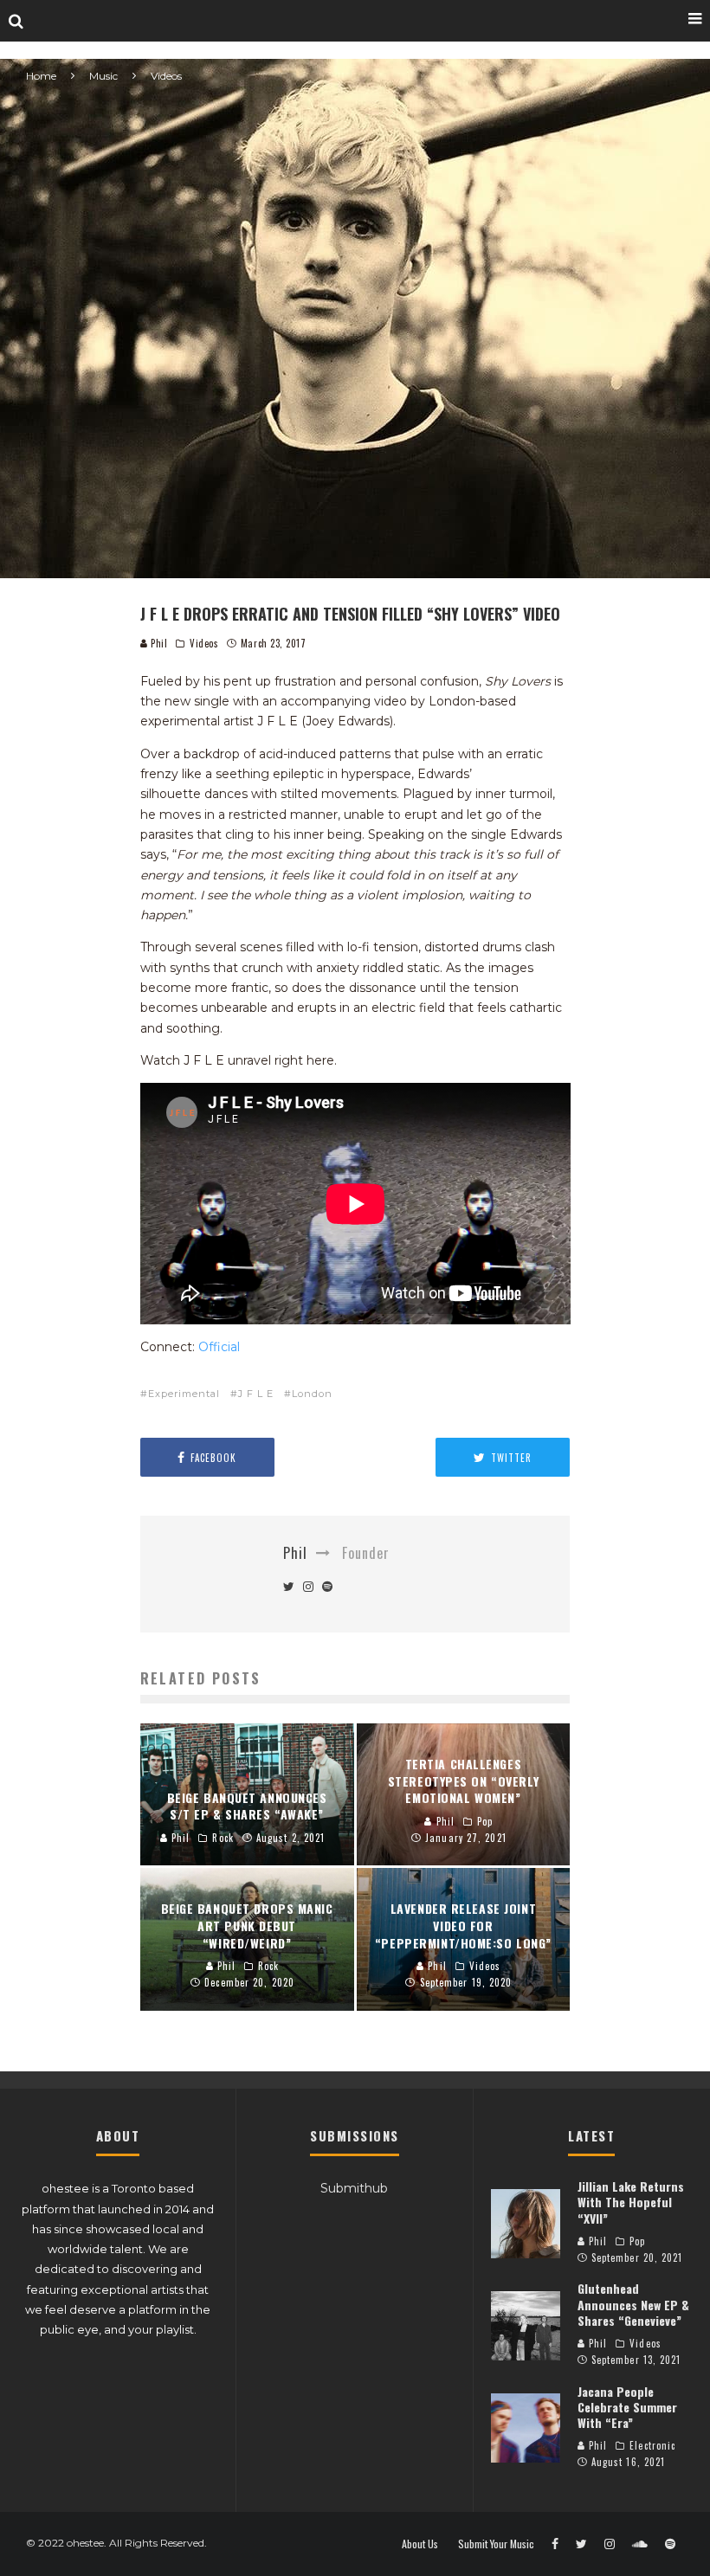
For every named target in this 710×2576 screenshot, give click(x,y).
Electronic (652, 2445)
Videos (204, 643)
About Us (420, 2544)
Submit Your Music (496, 2544)
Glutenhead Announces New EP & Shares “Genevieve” (633, 2304)
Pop (637, 2241)
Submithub (354, 2188)
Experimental (184, 1394)
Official (219, 1347)
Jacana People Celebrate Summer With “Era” (627, 2407)
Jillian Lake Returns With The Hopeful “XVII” (631, 2202)
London (312, 1394)
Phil (158, 643)
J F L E (256, 1394)
